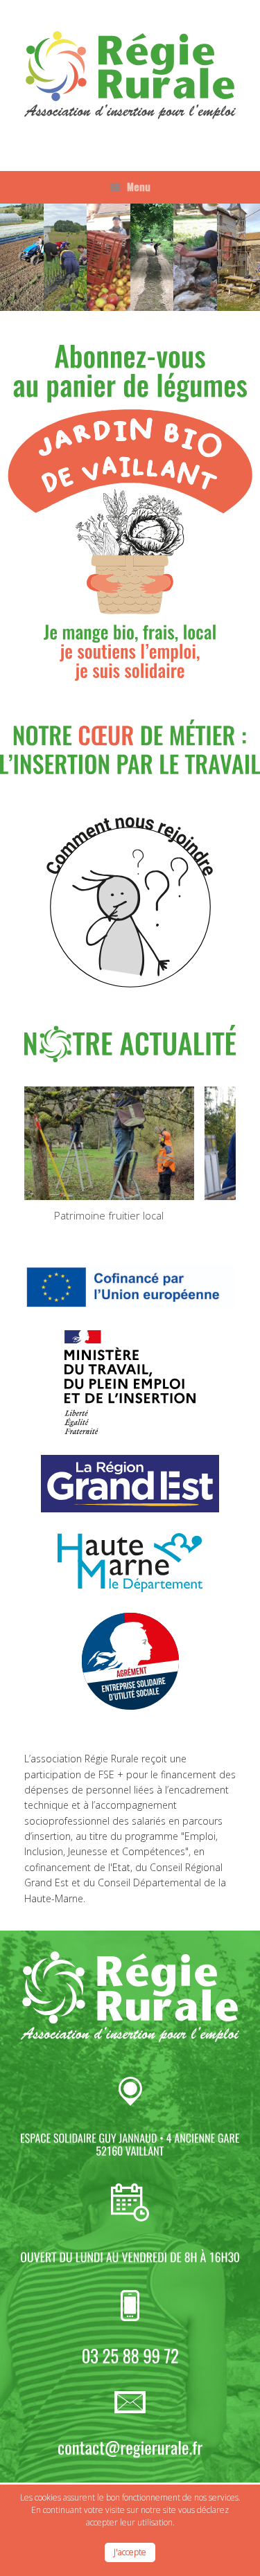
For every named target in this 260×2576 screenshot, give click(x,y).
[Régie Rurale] (130, 75)
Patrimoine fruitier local (109, 1215)
